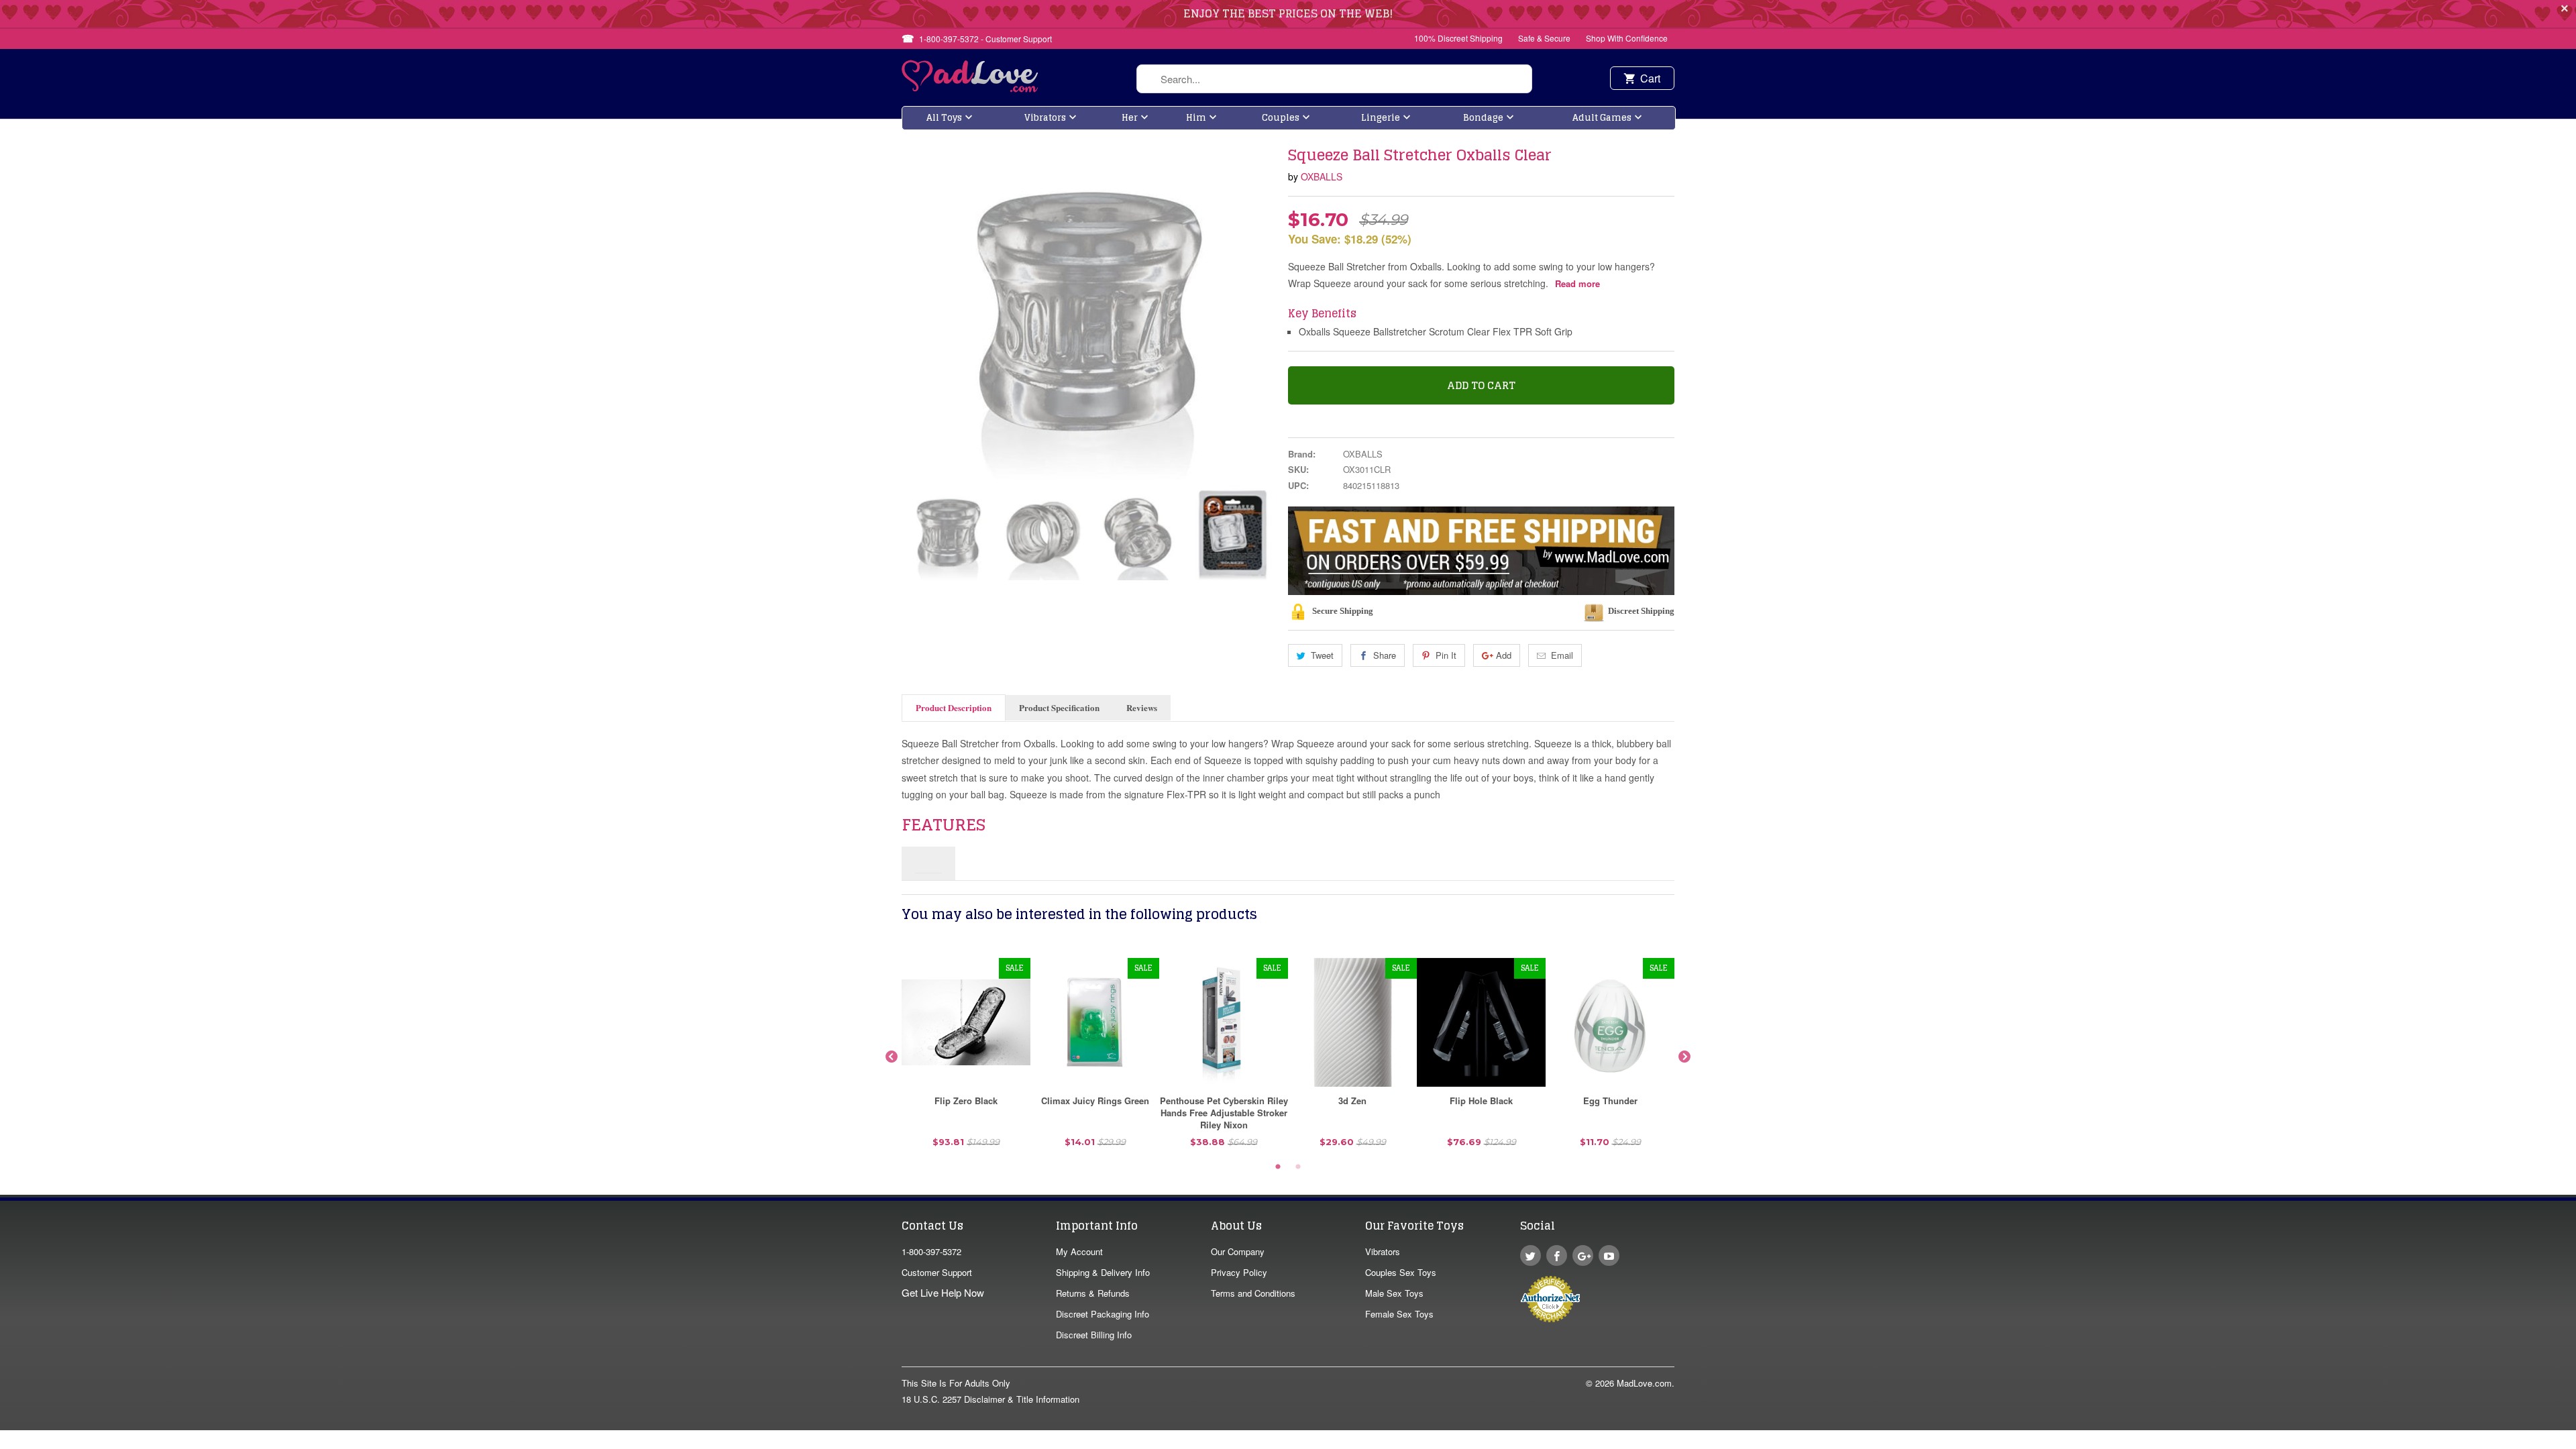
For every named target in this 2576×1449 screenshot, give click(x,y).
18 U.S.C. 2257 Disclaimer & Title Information (990, 1399)
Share (1385, 655)
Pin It (1446, 655)
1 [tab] (1278, 1167)
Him (1196, 118)
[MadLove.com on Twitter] (1531, 1255)
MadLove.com (1644, 1383)
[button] (2575, 1442)
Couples (1281, 118)
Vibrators (1045, 118)
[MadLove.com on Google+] (1583, 1255)
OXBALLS (1322, 176)
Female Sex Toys (1399, 1314)
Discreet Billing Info (1094, 1335)
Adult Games (1602, 118)
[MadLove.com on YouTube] (1609, 1255)
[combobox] (1334, 79)
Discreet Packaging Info (1103, 1314)
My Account (1079, 1251)
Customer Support (937, 1272)
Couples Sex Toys (1401, 1272)
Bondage (1483, 118)
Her (1130, 118)
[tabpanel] (966, 1058)
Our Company (1238, 1251)
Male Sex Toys (1394, 1293)
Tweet (1322, 655)
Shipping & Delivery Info (1103, 1272)
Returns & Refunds (1093, 1293)
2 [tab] (1298, 1167)
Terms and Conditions (1253, 1293)
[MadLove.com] (970, 88)
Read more (1577, 283)
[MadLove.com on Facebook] (1557, 1255)
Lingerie (1381, 118)
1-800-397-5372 (931, 1251)
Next (1684, 1057)
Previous (892, 1057)
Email (1562, 655)
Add (1504, 655)
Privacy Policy (1239, 1272)
